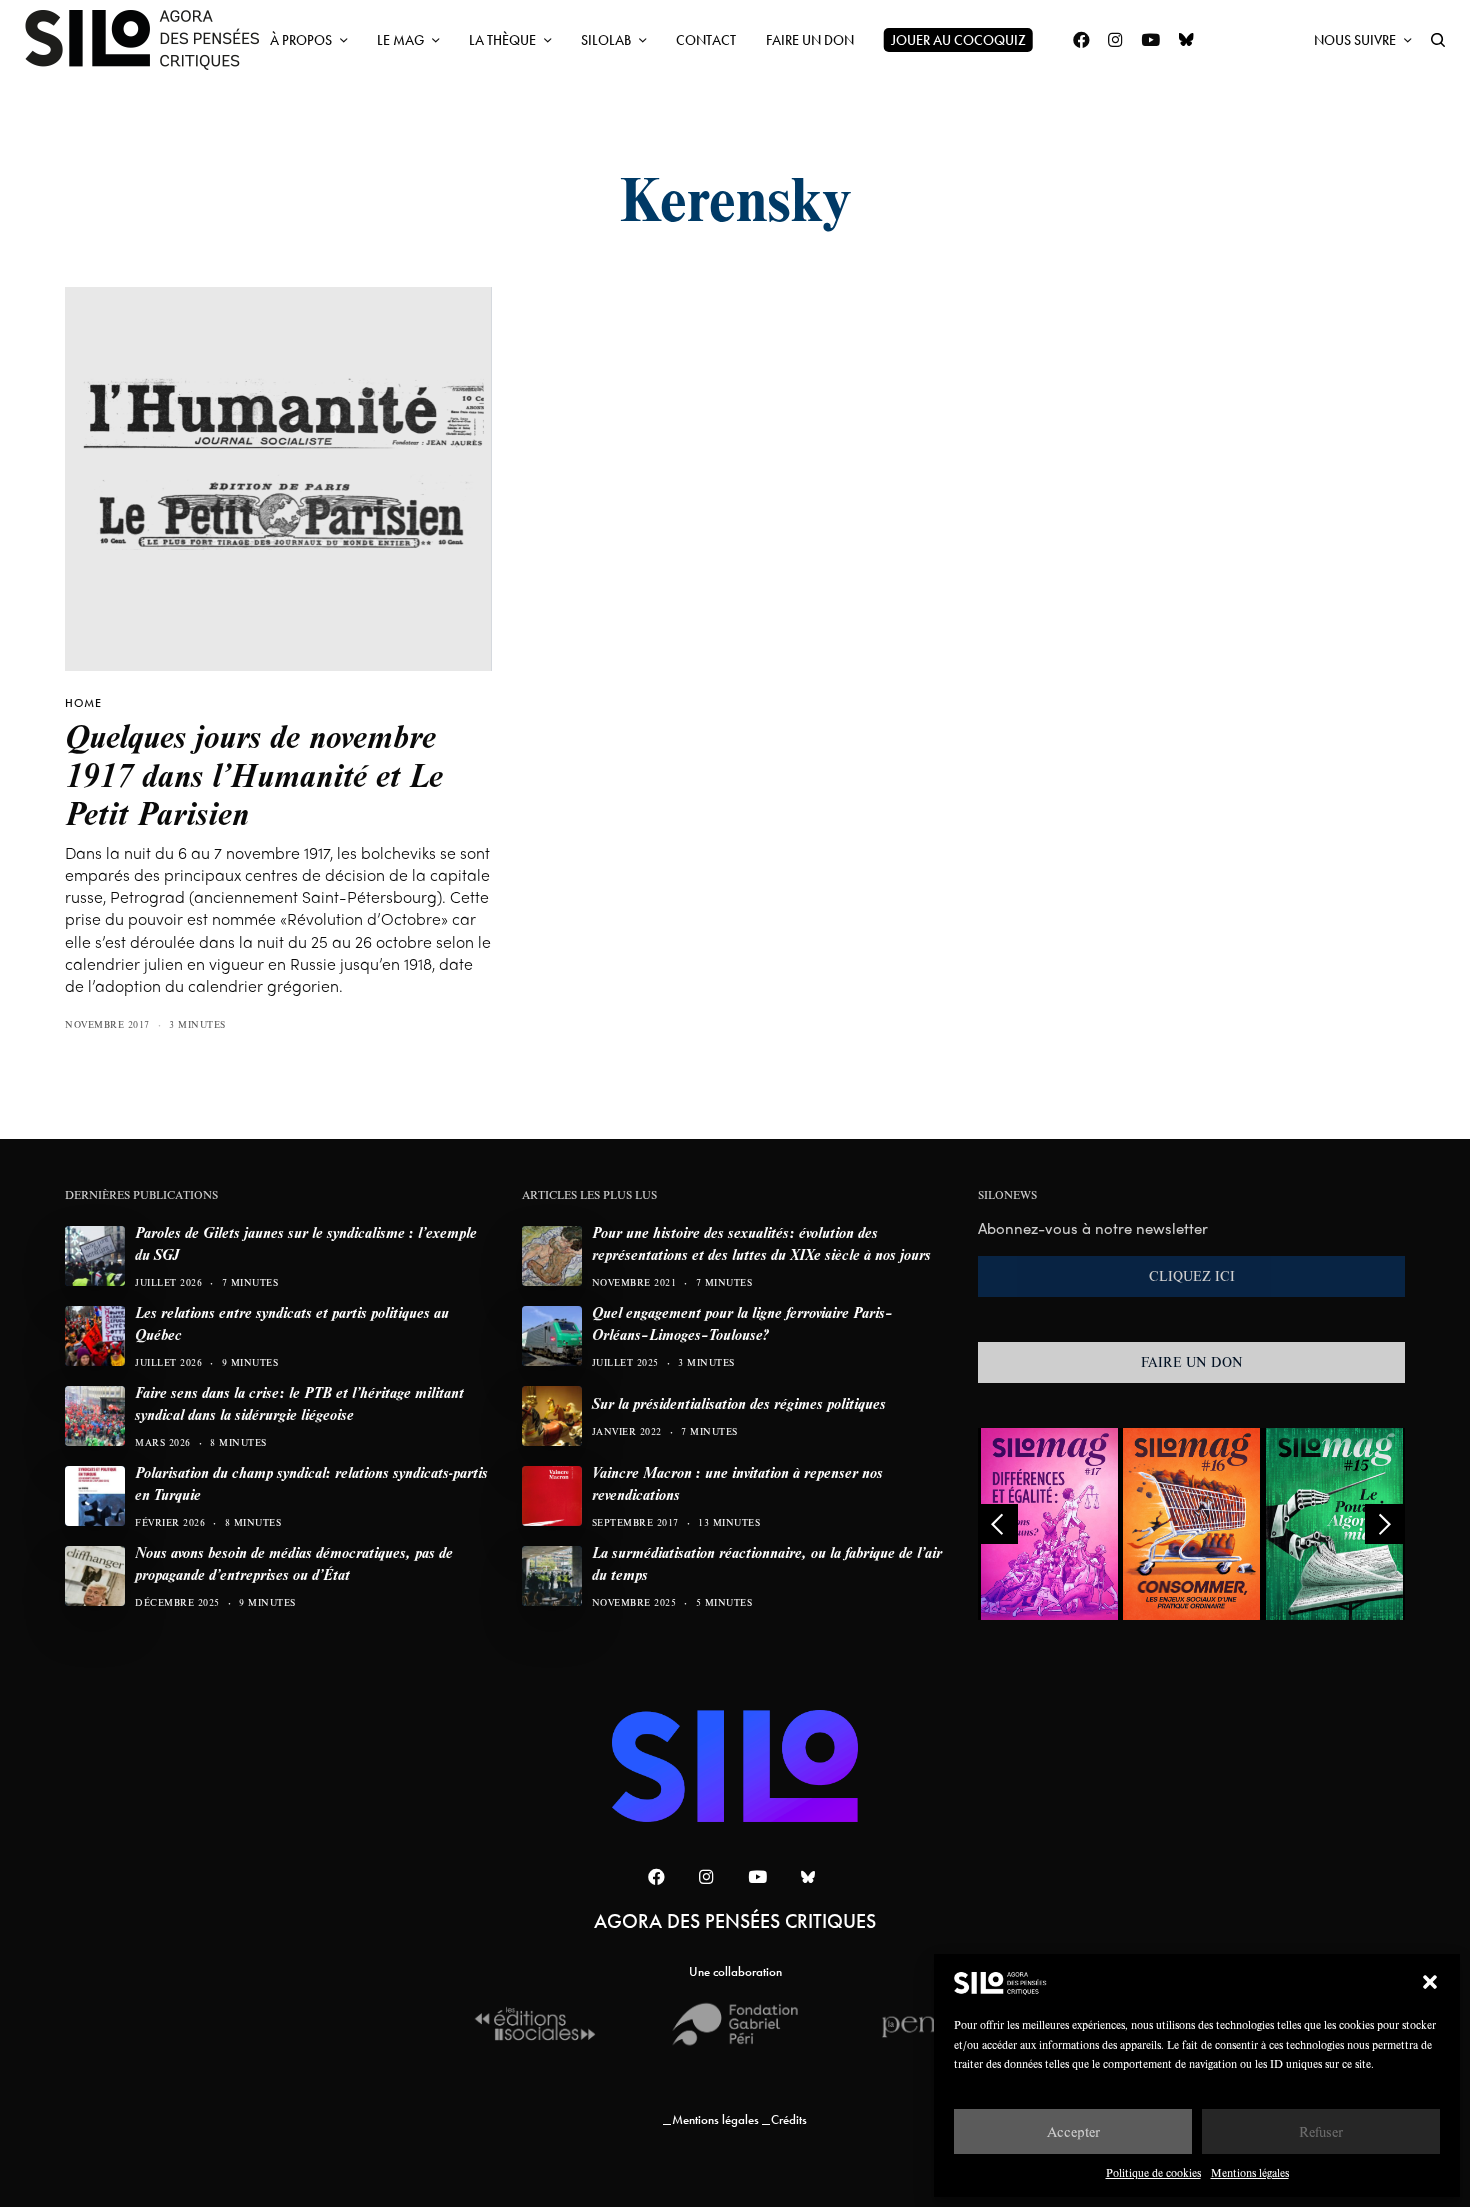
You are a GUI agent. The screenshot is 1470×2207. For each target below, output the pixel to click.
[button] (1430, 1982)
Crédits (789, 2119)
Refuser (1321, 2131)
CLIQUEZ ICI (1192, 1276)
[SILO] (152, 40)
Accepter (1073, 2131)
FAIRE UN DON (1192, 1362)
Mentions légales (1250, 2172)
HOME (83, 703)
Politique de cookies (1153, 2172)
